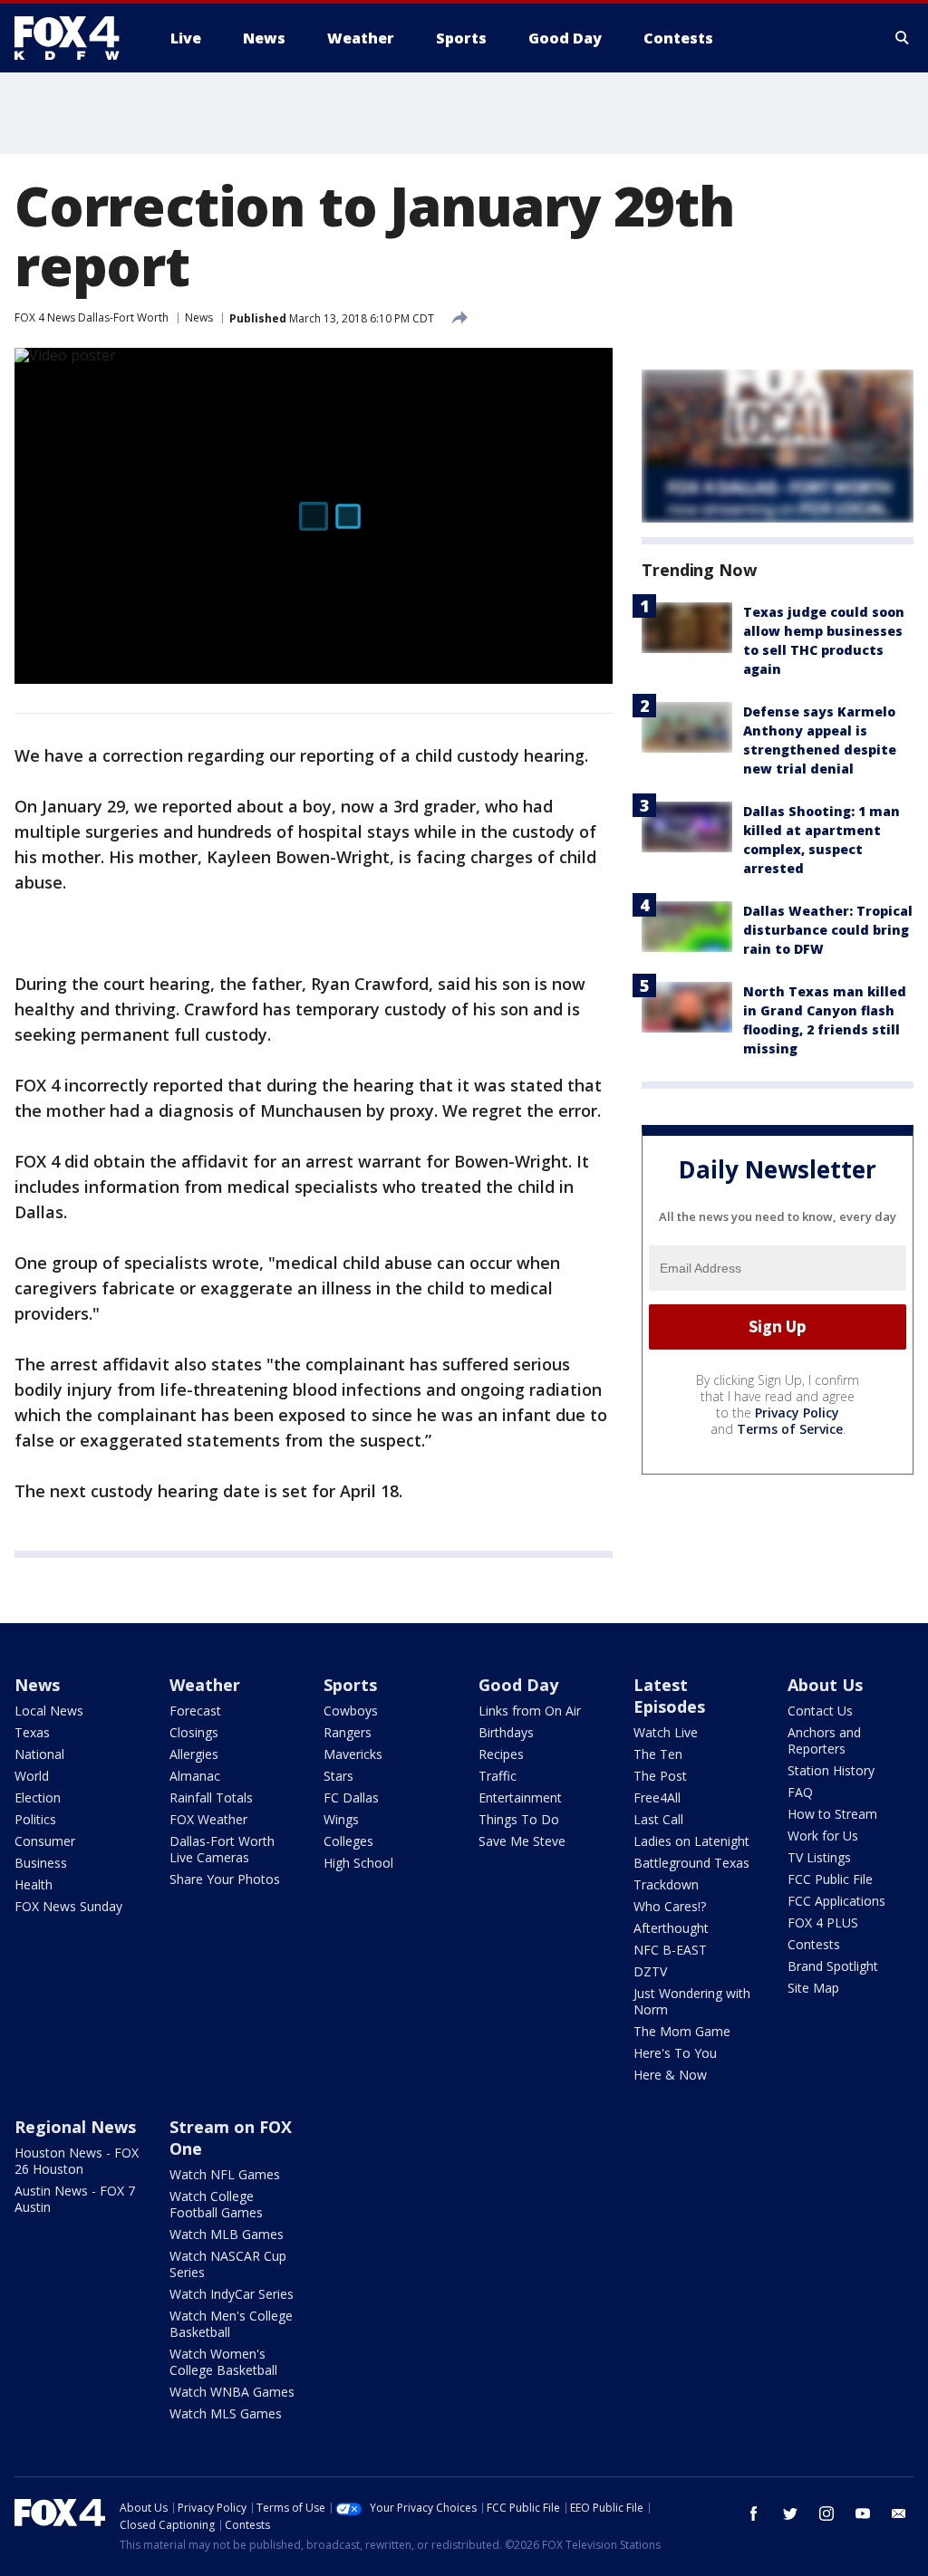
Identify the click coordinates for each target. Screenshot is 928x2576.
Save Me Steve (522, 1841)
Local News (49, 1711)
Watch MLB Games (227, 2234)
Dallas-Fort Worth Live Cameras (222, 1849)
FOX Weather (208, 1819)
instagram (826, 2514)
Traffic (498, 1776)
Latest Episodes (669, 1696)
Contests (814, 1944)
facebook (754, 2514)
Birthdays (506, 1732)
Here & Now (670, 2075)
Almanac (195, 1776)
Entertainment (520, 1797)
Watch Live (666, 1732)
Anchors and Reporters (824, 1740)
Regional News (75, 2127)
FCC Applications (836, 1901)
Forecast (195, 1711)
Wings (341, 1819)
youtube (863, 2514)
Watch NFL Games (225, 2174)
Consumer (45, 1841)
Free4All (657, 1797)
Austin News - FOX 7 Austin (75, 2199)
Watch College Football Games (216, 2204)
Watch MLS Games (226, 2413)
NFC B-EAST (670, 1950)
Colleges (348, 1841)
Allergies (194, 1754)
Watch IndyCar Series (232, 2294)
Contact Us (820, 1711)
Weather (205, 1685)
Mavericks (353, 1754)
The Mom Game (682, 2031)
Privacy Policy (797, 1413)
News (199, 317)
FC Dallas (351, 1797)
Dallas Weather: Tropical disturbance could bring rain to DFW (828, 930)
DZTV (650, 1971)
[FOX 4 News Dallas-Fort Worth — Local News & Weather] (74, 38)
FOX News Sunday (68, 1906)
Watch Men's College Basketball (231, 2324)
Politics (35, 1819)
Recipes (501, 1754)
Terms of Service (790, 1429)
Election (38, 1797)
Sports (350, 1685)
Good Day (518, 1685)
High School (358, 1863)
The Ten (658, 1754)
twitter (790, 2514)
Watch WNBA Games (232, 2392)
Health (34, 1884)
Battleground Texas (691, 1863)
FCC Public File (830, 1879)
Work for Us (823, 1836)
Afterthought (671, 1928)
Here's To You (675, 2053)
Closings (194, 1732)
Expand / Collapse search (903, 38)
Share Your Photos (225, 1879)
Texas (32, 1732)
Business (41, 1863)
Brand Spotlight (833, 1966)
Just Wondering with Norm (692, 2001)
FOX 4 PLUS (823, 1922)
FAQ (800, 1792)
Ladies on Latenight (691, 1841)
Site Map (813, 1988)
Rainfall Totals (211, 1797)
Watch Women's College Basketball (223, 2362)
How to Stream (832, 1814)
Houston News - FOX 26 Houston (77, 2161)
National (39, 1754)
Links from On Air (530, 1711)
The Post (660, 1776)
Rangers (348, 1732)
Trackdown (666, 1884)
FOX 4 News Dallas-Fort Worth (92, 317)
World (32, 1776)
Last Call (658, 1819)
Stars (338, 1776)
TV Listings (819, 1857)
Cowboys (351, 1711)
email (899, 2514)
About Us (825, 1685)
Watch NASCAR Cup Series (228, 2264)
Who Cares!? (670, 1906)
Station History (831, 1770)
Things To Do (519, 1819)
